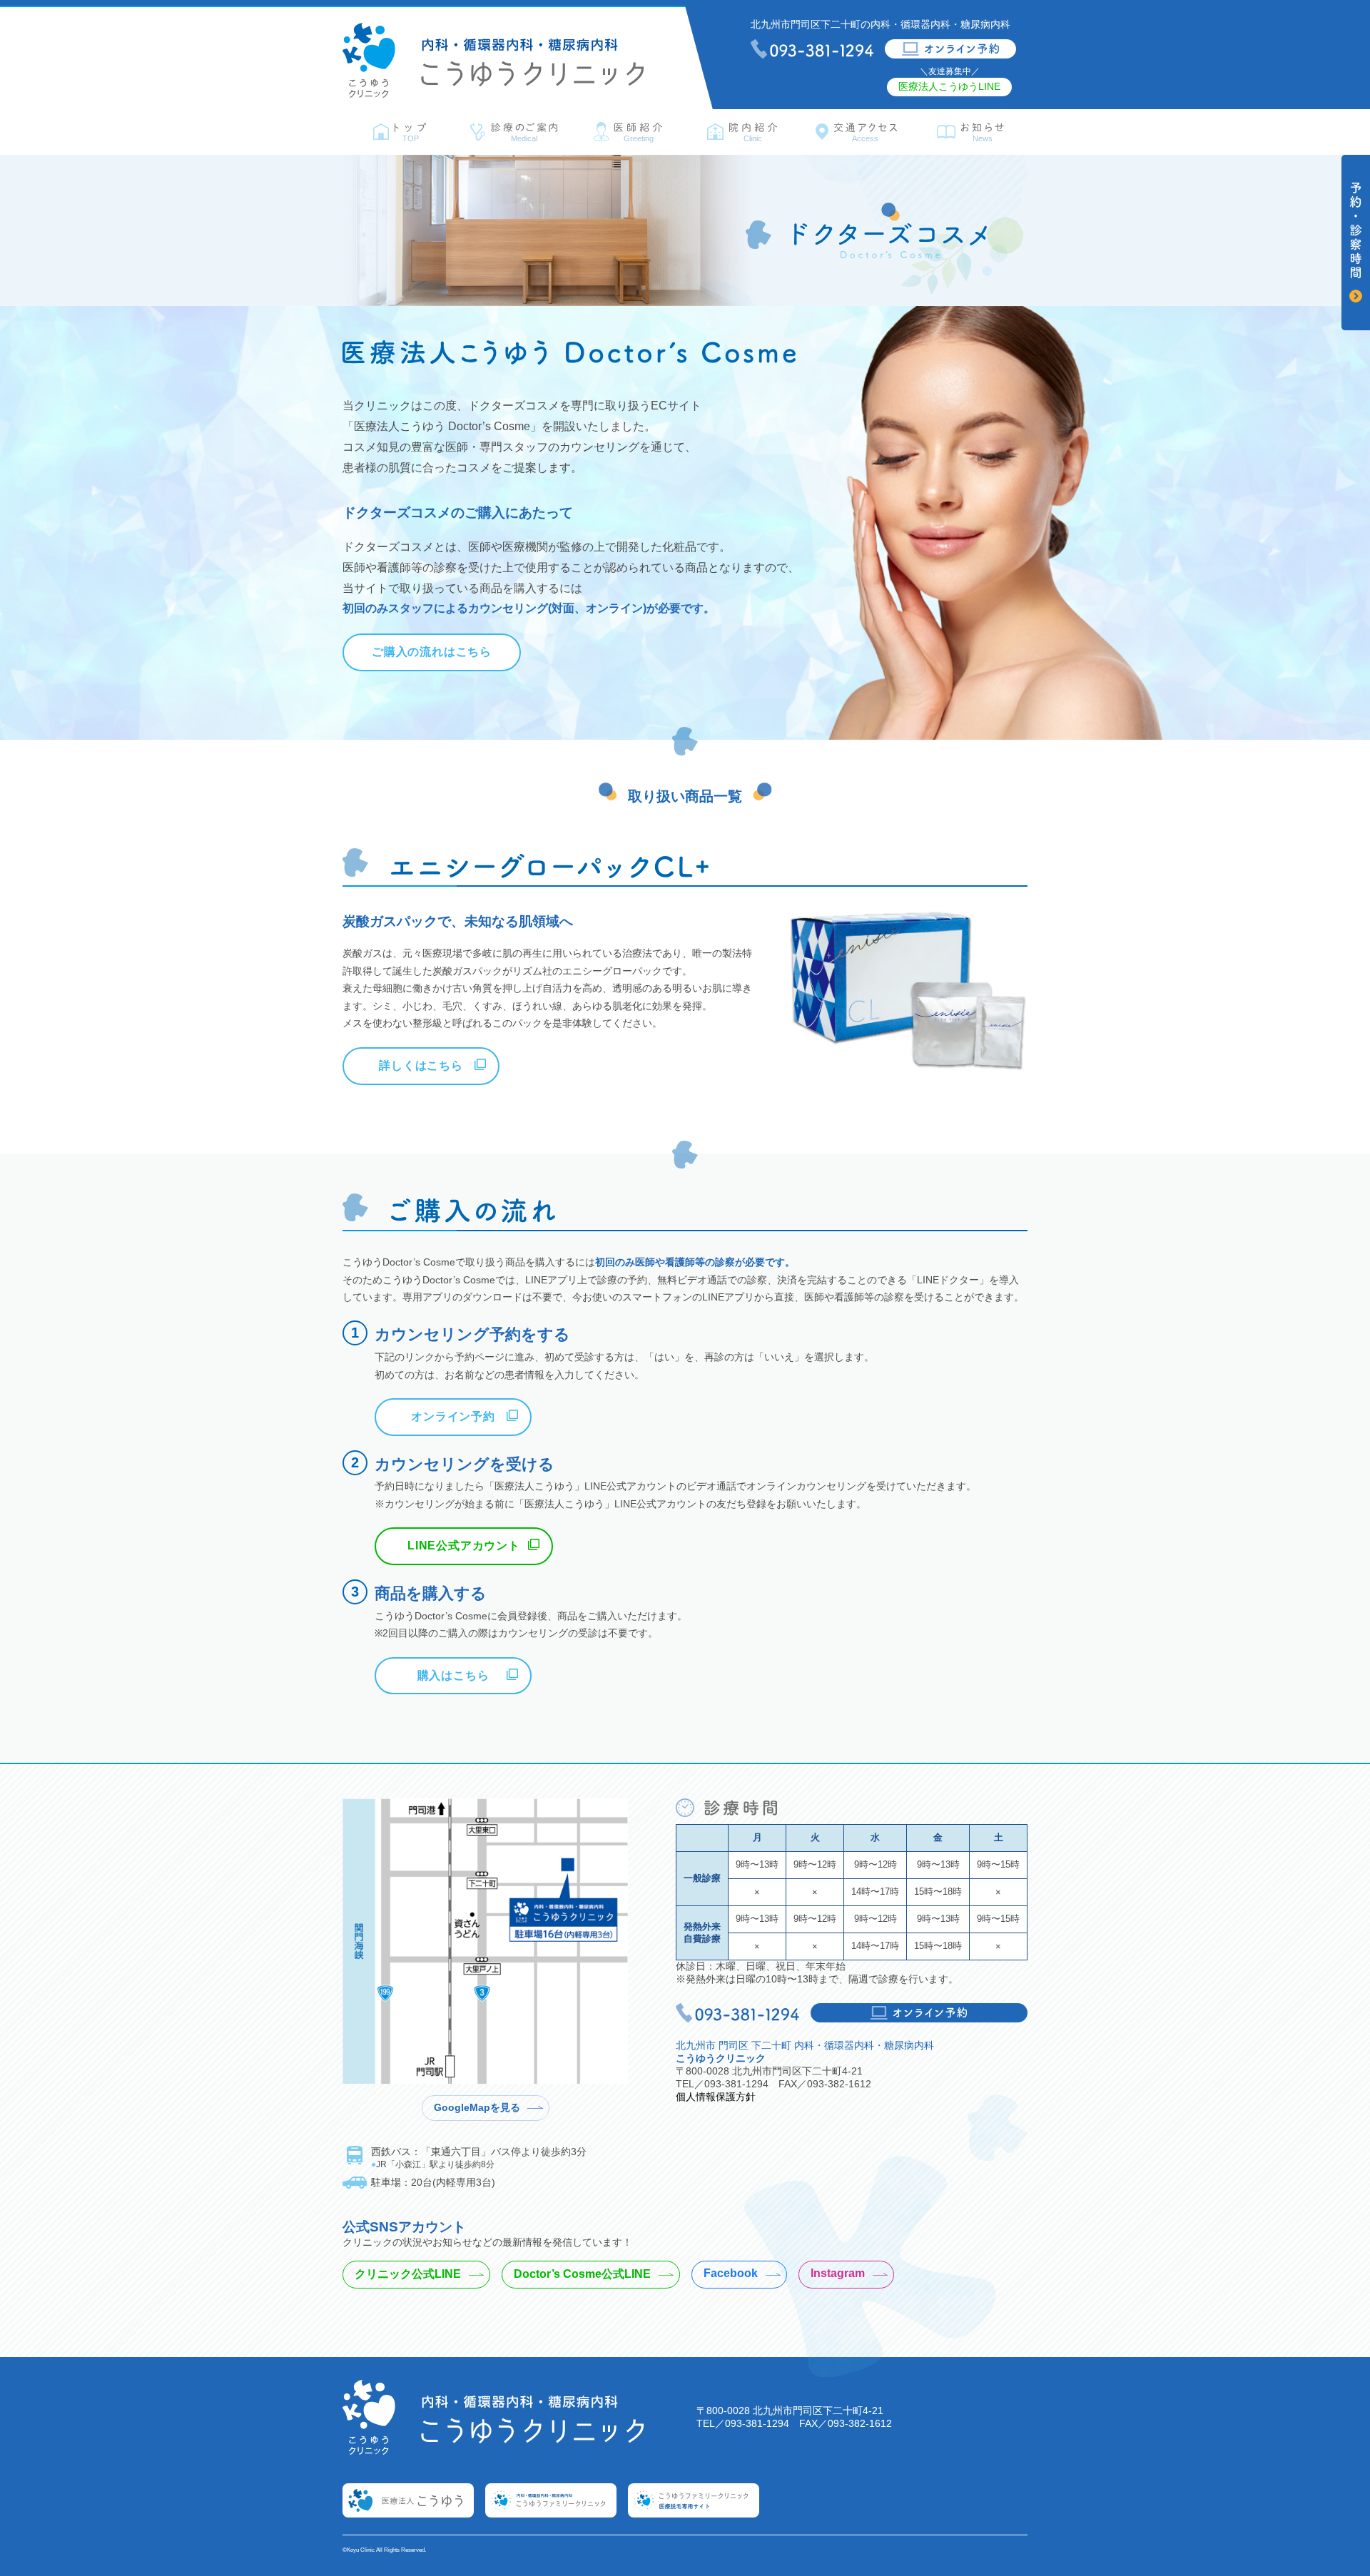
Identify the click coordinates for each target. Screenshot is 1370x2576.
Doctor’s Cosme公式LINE (582, 2274)
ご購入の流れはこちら (432, 652)
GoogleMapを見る (477, 2108)
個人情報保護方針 (716, 2097)
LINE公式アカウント (464, 1546)
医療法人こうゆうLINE (949, 86)
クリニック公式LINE (408, 2274)
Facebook (731, 2273)
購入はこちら (453, 1675)
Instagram (838, 2273)
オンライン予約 (453, 1416)
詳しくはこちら (421, 1065)
